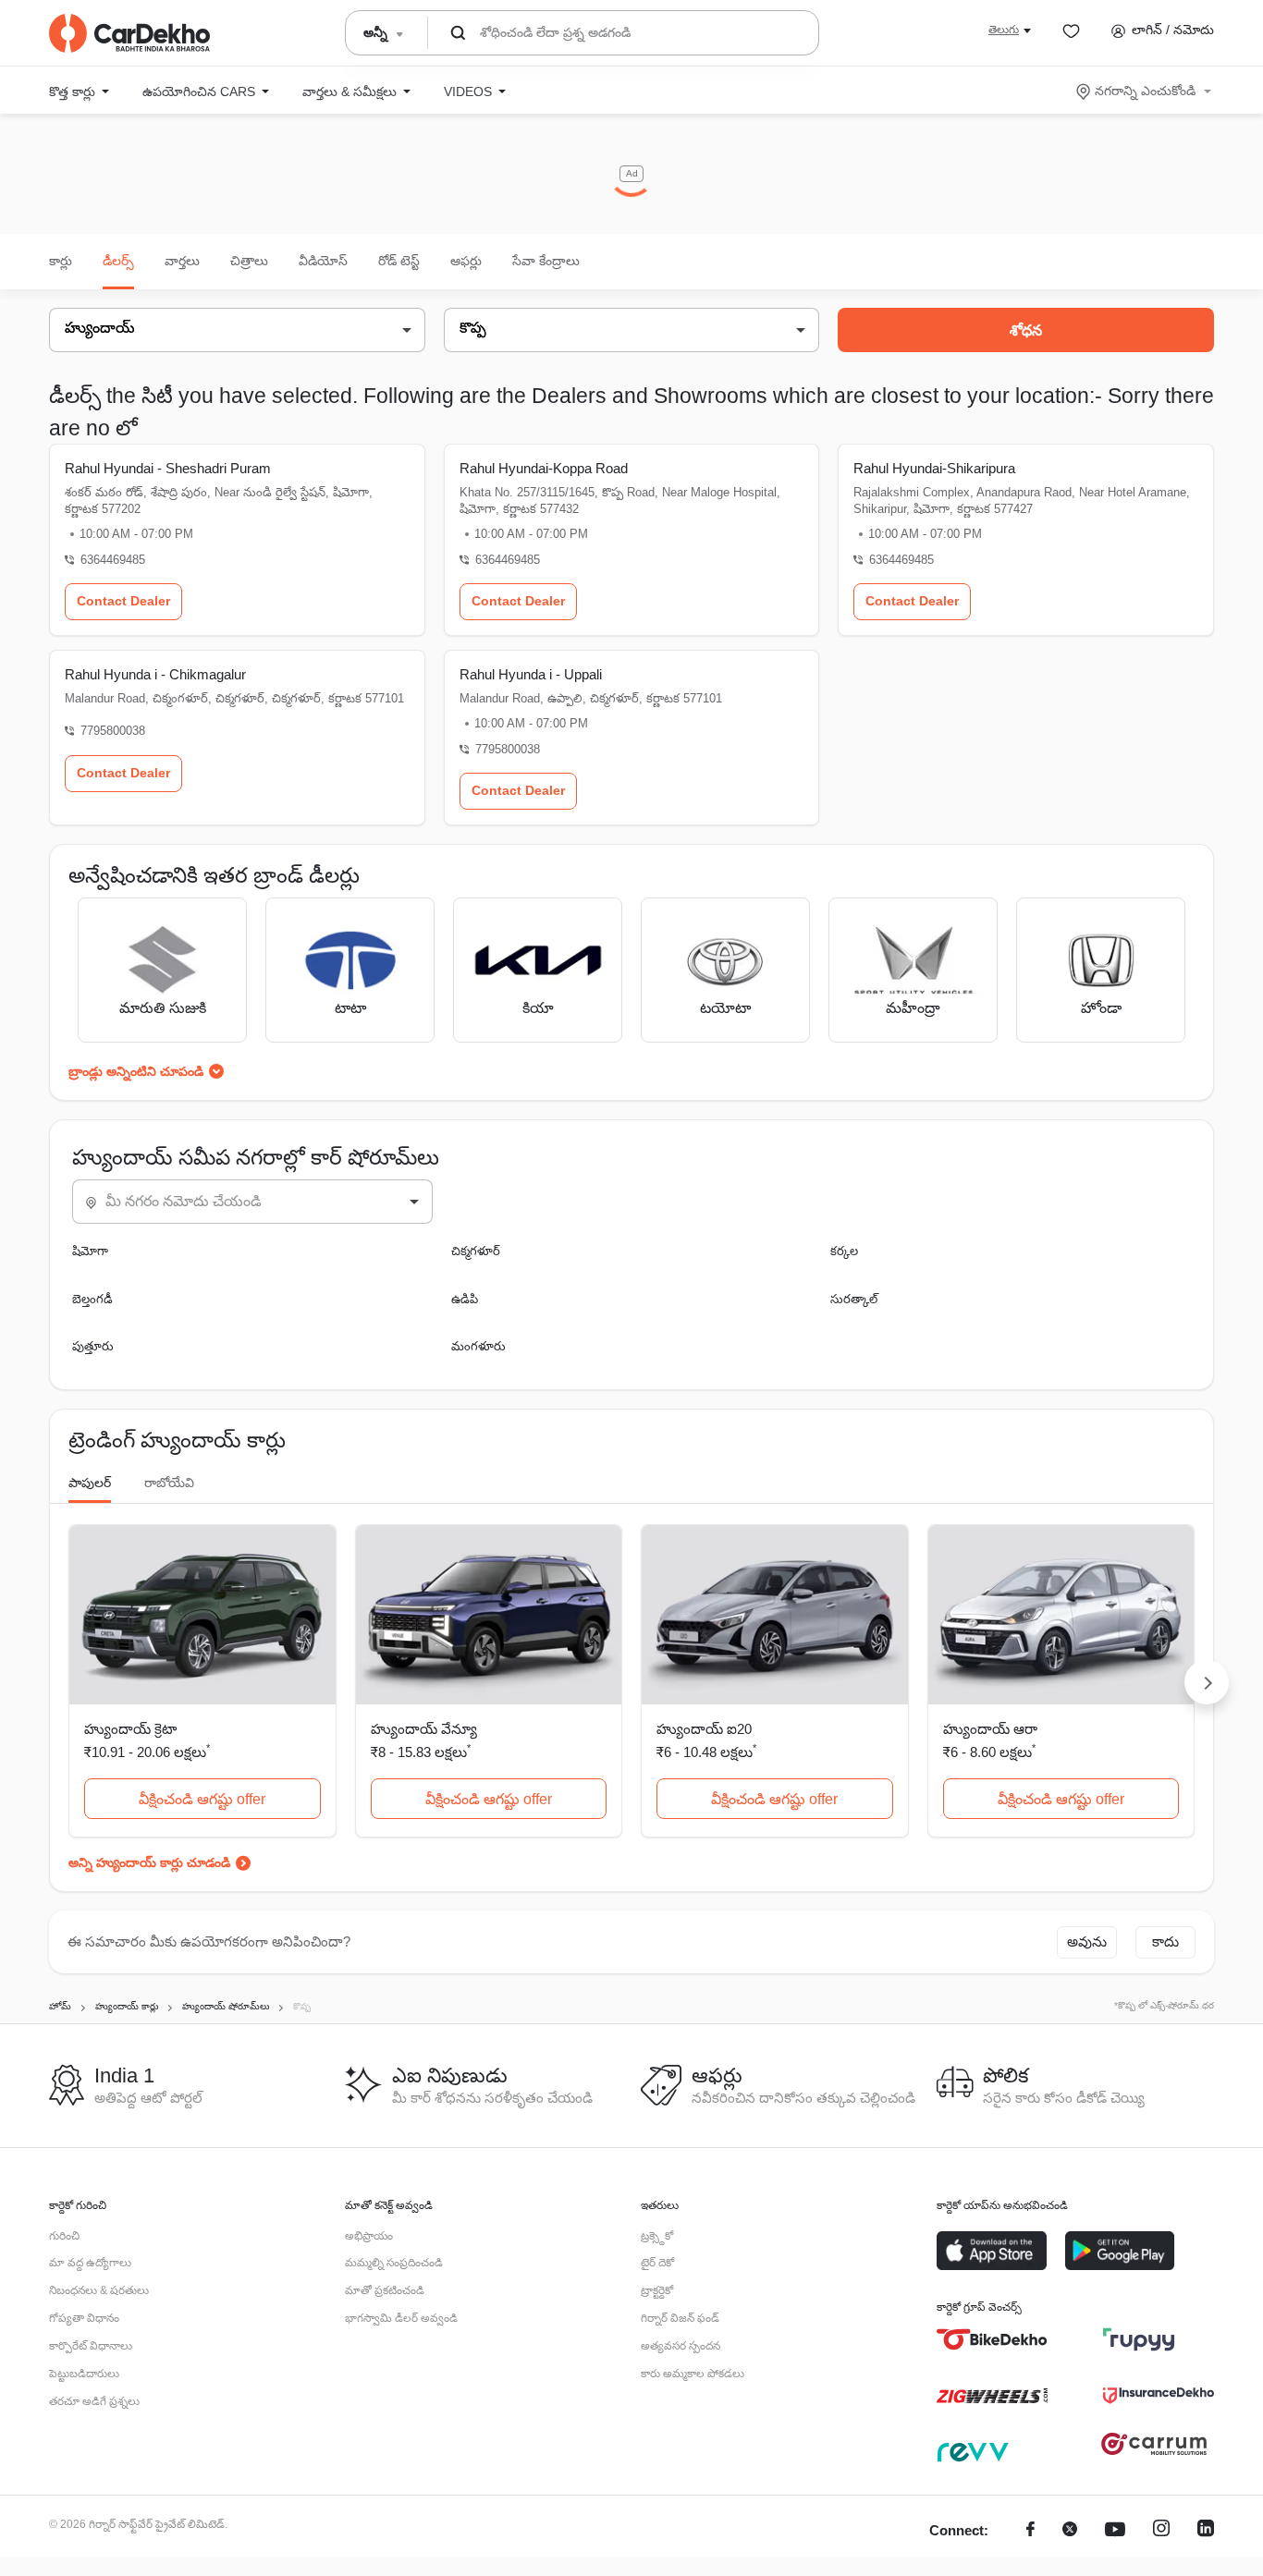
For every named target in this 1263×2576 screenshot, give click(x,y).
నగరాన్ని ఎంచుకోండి (1145, 91)
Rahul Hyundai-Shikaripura (934, 468)
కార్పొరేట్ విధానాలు (91, 2346)
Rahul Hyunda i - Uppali (531, 674)
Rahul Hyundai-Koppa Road (544, 468)
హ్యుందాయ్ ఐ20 (704, 1729)
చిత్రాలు (249, 261)
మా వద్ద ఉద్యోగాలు (90, 2263)
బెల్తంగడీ (92, 1299)
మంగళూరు (478, 1346)
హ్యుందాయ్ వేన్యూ (424, 1729)
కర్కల (844, 1251)
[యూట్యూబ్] (1115, 2531)
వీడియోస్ (323, 261)
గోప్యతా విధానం (84, 2318)
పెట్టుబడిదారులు (84, 2374)
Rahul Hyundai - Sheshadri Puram (168, 468)
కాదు (1165, 1941)
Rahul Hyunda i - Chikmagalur (155, 674)
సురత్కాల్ (854, 1299)
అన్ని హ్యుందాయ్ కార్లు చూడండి (149, 1862)
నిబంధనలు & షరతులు (99, 2290)
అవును (1087, 1941)
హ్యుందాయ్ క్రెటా (130, 1729)
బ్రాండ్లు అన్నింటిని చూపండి (136, 1071)
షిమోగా (90, 1251)
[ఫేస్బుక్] (1030, 2531)
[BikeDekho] (992, 2339)
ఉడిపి (465, 1299)
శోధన (1026, 330)
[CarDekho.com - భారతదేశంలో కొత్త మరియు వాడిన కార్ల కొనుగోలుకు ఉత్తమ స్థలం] (129, 33)
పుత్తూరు (93, 1346)
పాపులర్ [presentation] (90, 1483)
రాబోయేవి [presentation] (169, 1483)
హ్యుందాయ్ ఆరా (990, 1729)
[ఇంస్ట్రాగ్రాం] (1161, 2531)
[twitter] (1070, 2531)
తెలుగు (1004, 30)
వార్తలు (182, 261)
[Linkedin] (1206, 2531)
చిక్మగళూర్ (476, 1251)
